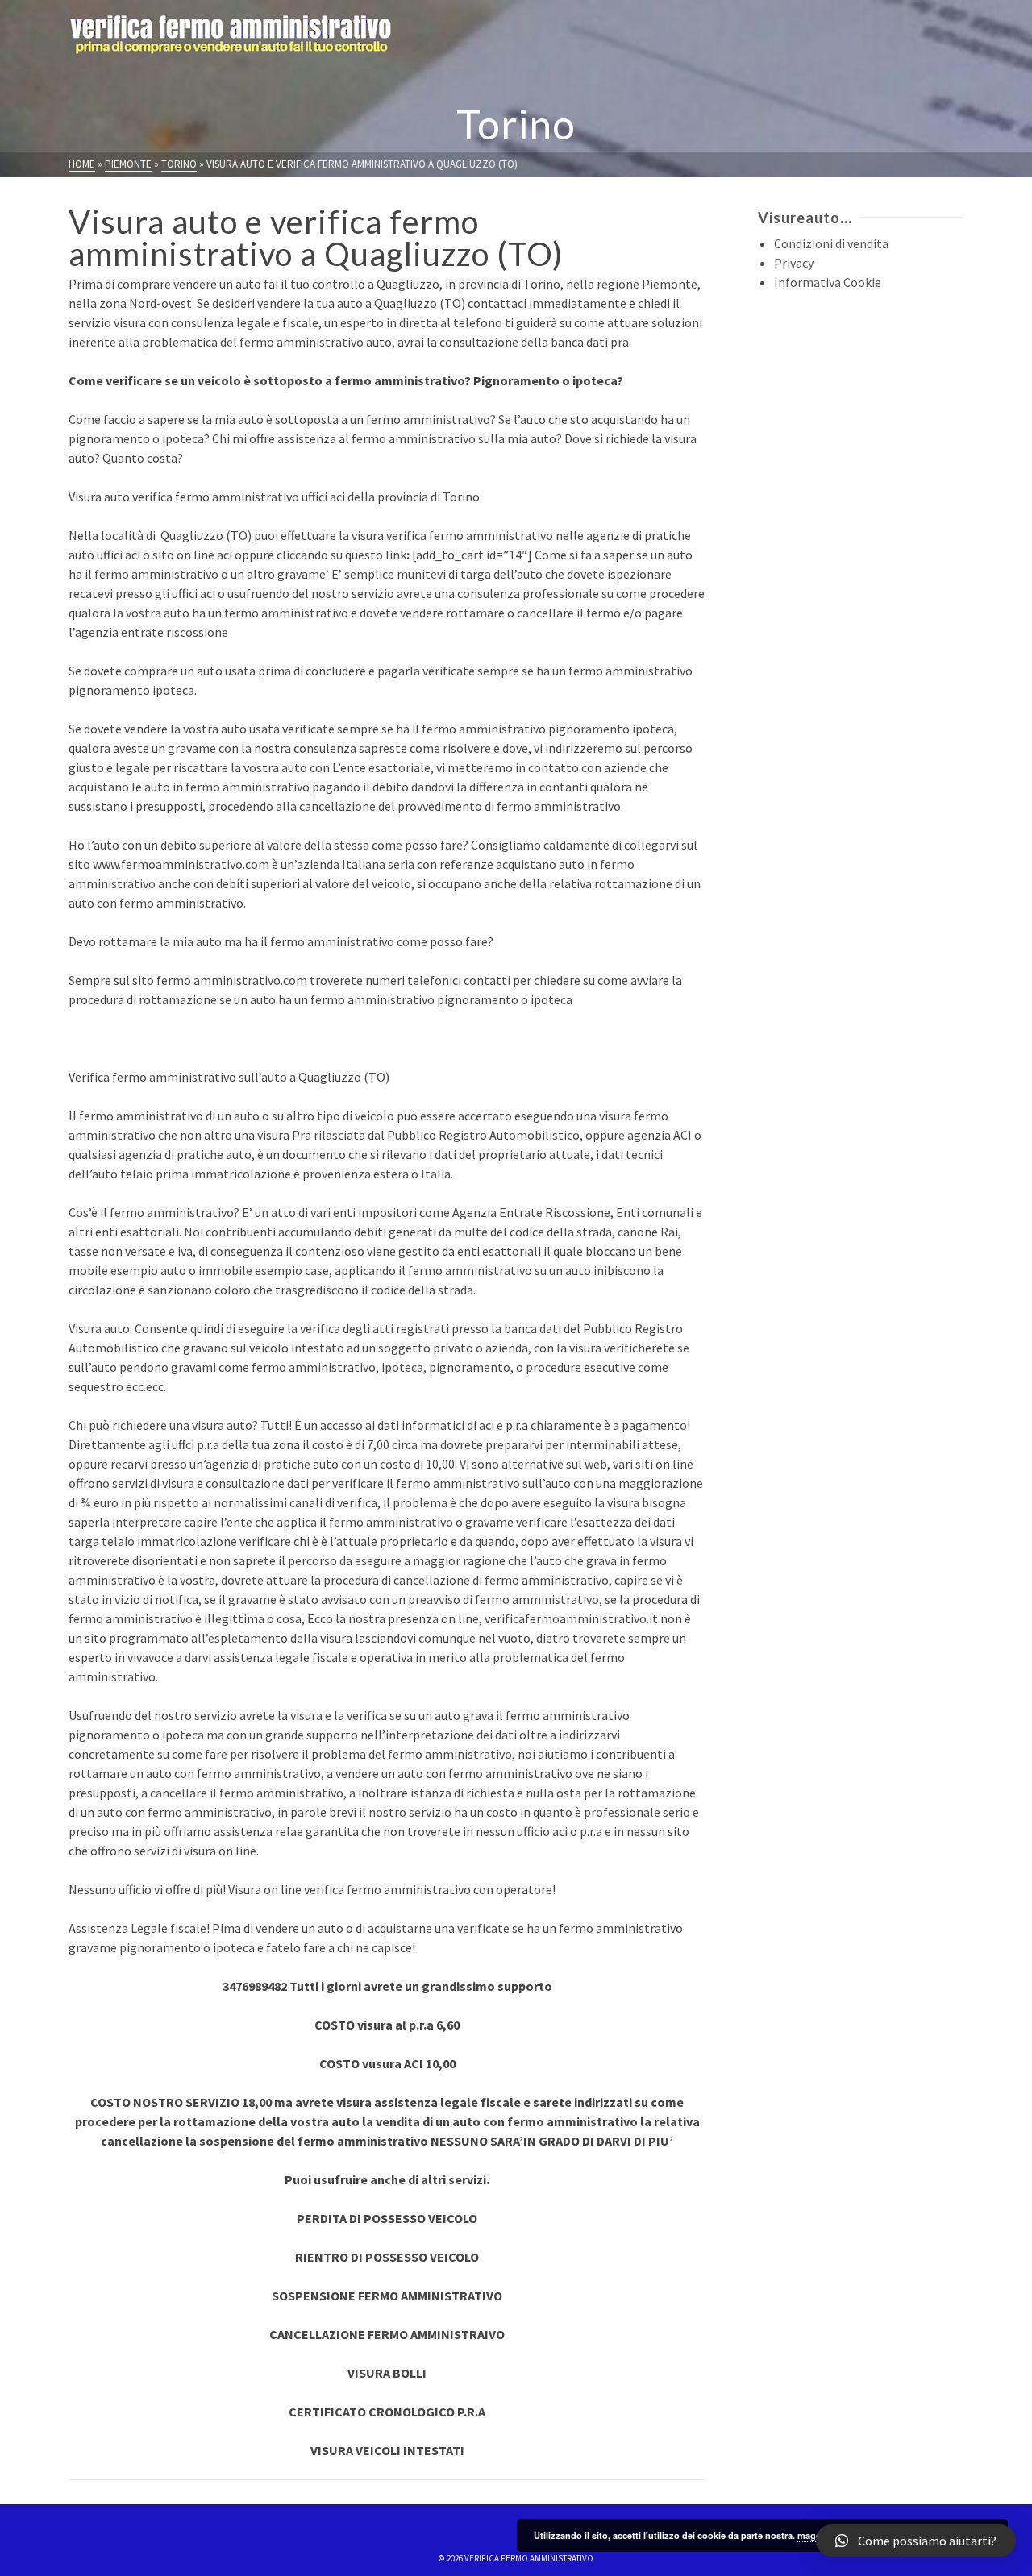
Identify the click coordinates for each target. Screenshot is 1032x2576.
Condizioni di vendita (831, 243)
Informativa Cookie (828, 282)
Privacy (794, 263)
